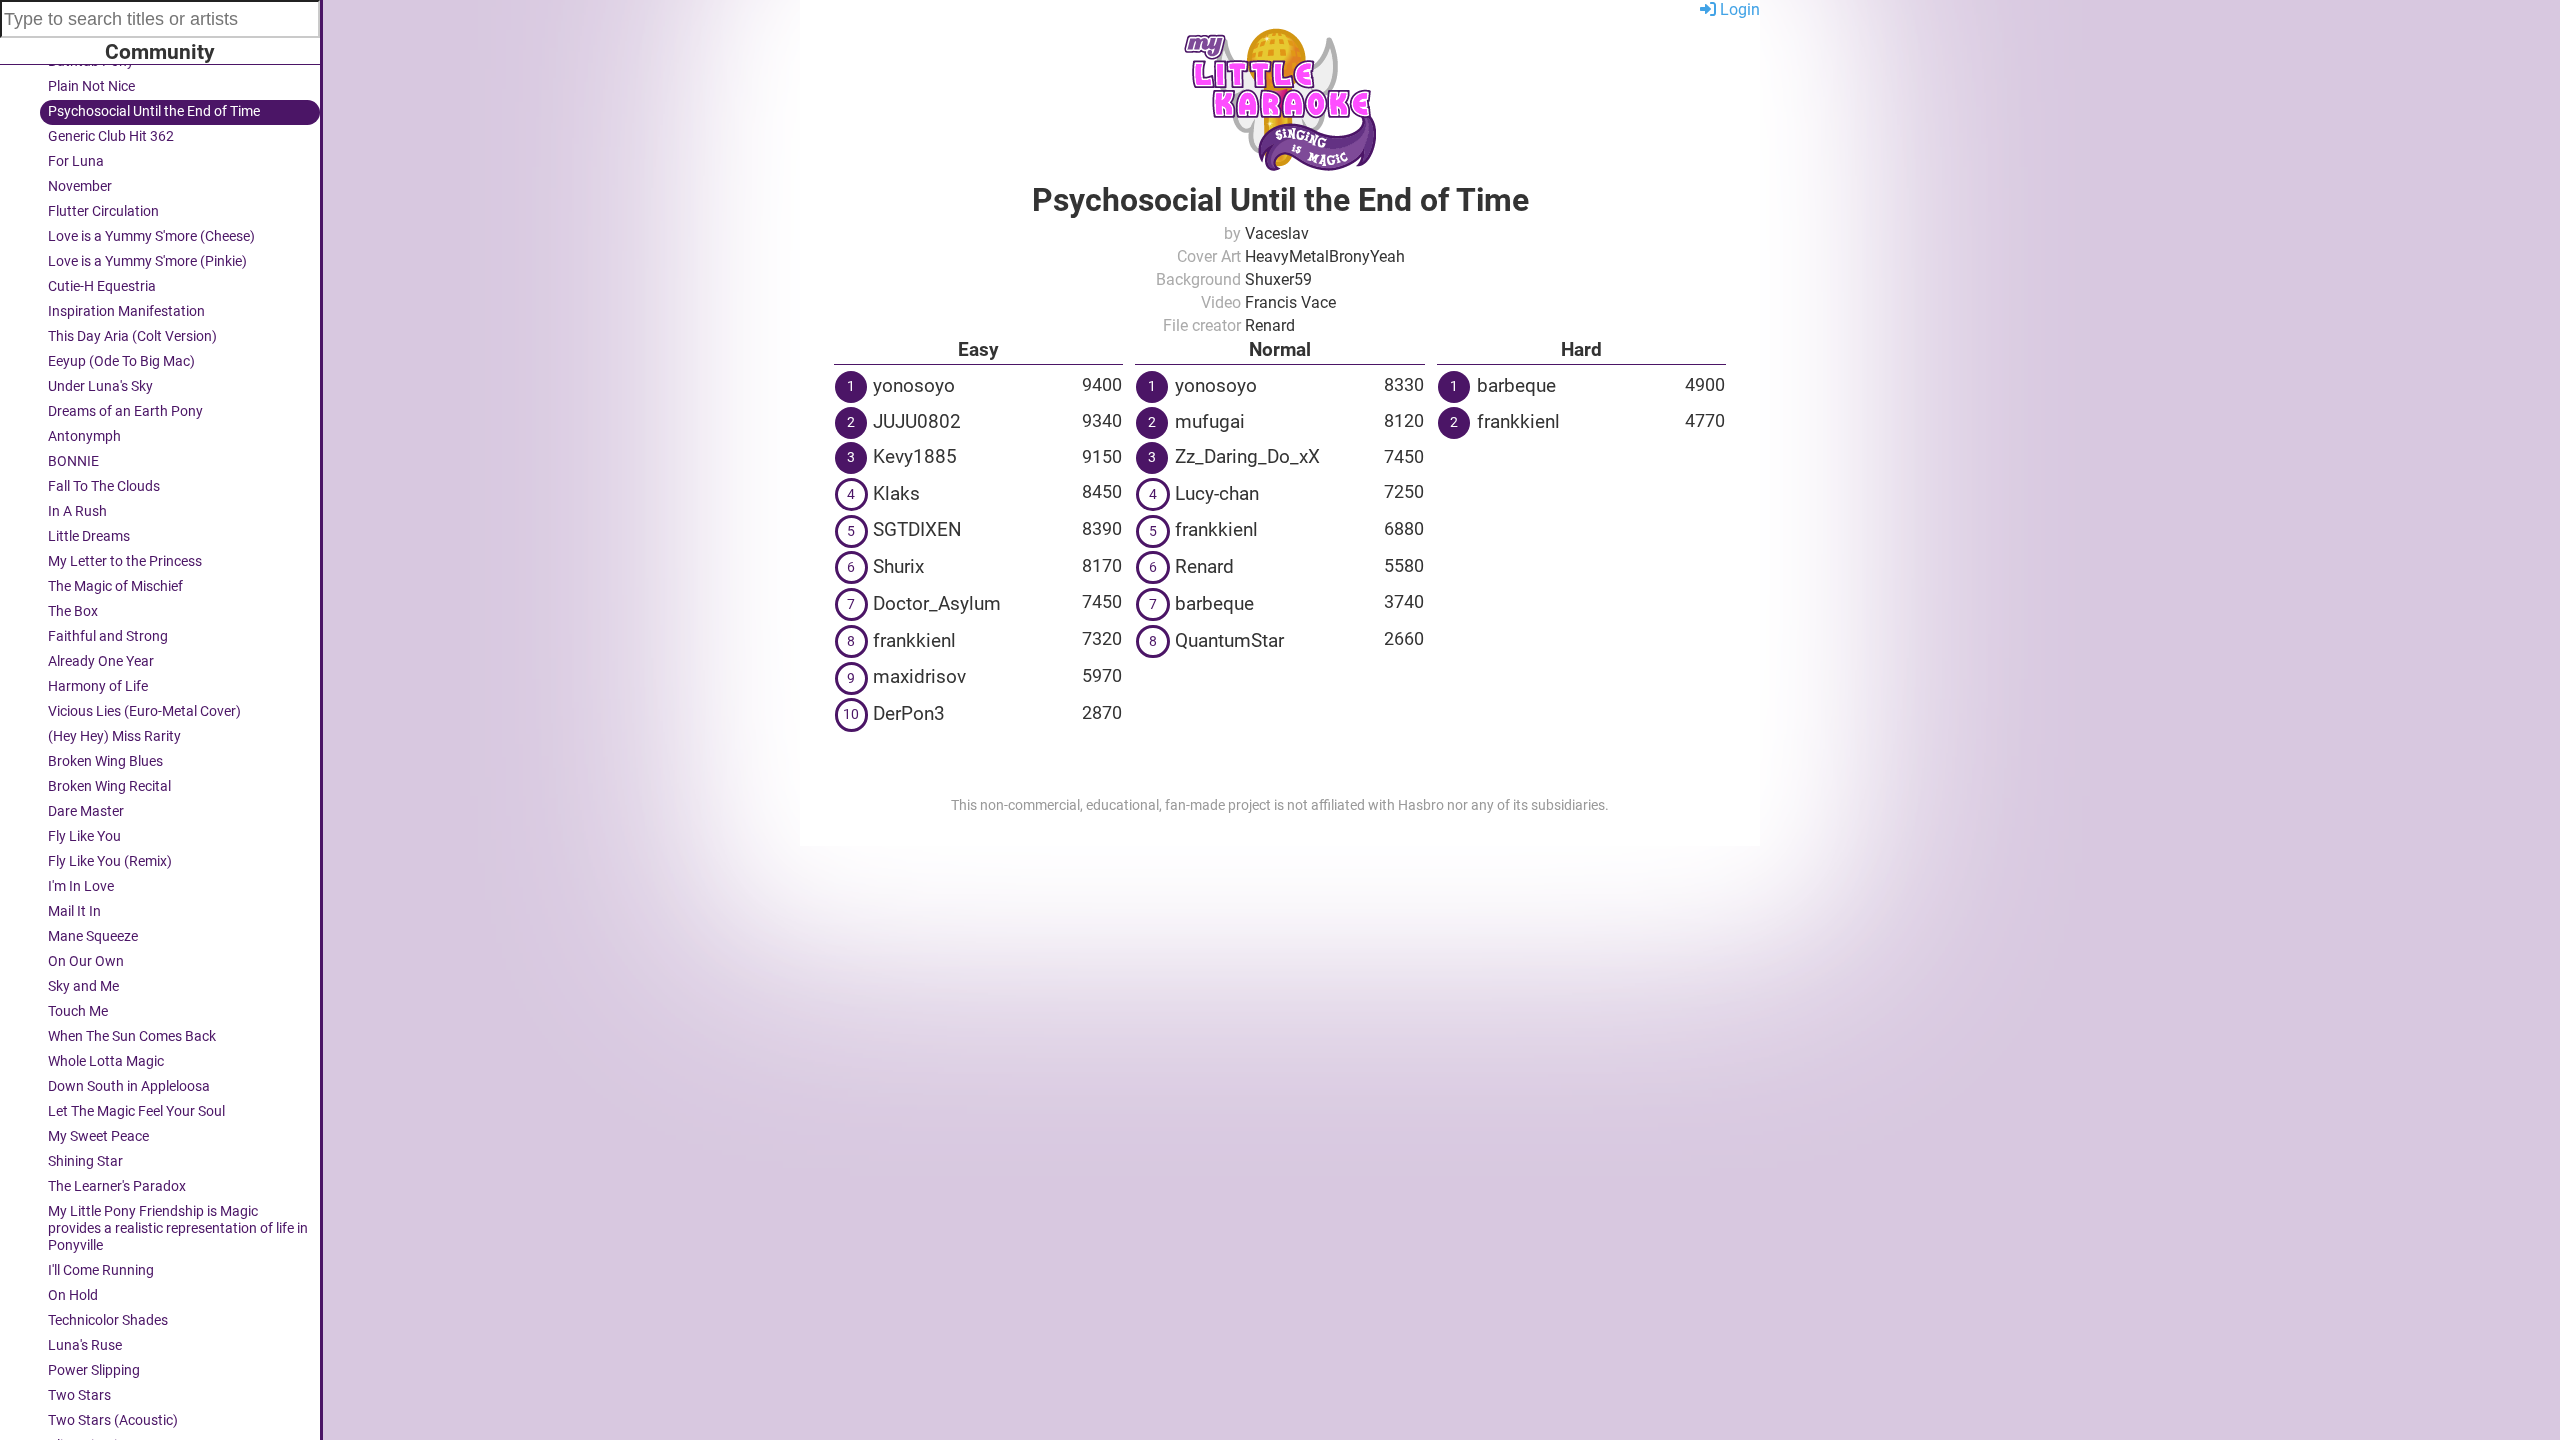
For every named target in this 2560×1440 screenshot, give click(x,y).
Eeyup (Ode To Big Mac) (121, 361)
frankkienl (914, 640)
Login (1738, 9)
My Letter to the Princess (125, 561)
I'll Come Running (101, 1270)
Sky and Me (83, 986)
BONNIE (73, 461)
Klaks (896, 493)
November (80, 186)
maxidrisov (919, 676)
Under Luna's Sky (100, 386)
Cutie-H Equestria (102, 286)
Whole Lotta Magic (106, 1061)
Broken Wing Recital (109, 786)
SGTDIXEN (917, 529)
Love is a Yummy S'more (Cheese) (151, 236)
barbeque (1214, 603)
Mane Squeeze (93, 936)
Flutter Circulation (103, 211)
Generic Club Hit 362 (111, 136)
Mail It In (74, 911)
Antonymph (84, 436)
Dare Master (86, 811)
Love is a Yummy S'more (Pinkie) (147, 261)
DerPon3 (909, 713)
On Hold (73, 1295)
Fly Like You (84, 836)
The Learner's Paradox (117, 1186)
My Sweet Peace (98, 1136)
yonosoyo (914, 385)
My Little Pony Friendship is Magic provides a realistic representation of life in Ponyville (178, 1228)
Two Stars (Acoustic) (113, 1420)
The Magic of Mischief (115, 586)
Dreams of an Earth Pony (125, 411)
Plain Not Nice (91, 86)
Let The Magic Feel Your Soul (136, 1111)
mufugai (1210, 421)
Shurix (898, 566)
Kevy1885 (915, 456)
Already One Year (101, 661)
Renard (1204, 566)
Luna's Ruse (85, 1345)
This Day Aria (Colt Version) (132, 336)
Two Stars (79, 1395)
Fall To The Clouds (104, 486)
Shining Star (85, 1161)
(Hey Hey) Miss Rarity (114, 736)
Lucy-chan (1217, 493)
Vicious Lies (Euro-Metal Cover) (144, 711)
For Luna (76, 161)
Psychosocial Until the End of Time (154, 111)
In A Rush (77, 511)
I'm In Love (81, 886)
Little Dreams (89, 536)
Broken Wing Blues (105, 761)
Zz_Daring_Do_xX (1247, 456)
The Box (73, 611)
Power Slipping (94, 1370)
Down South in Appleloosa (129, 1086)
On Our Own (86, 961)
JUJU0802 (917, 421)
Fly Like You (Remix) (110, 861)
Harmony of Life (98, 686)
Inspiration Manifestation (126, 311)
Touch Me (78, 1011)
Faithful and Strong (108, 636)
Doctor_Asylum (937, 603)
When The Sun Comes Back (132, 1036)
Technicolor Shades (108, 1320)
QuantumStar (1229, 640)
